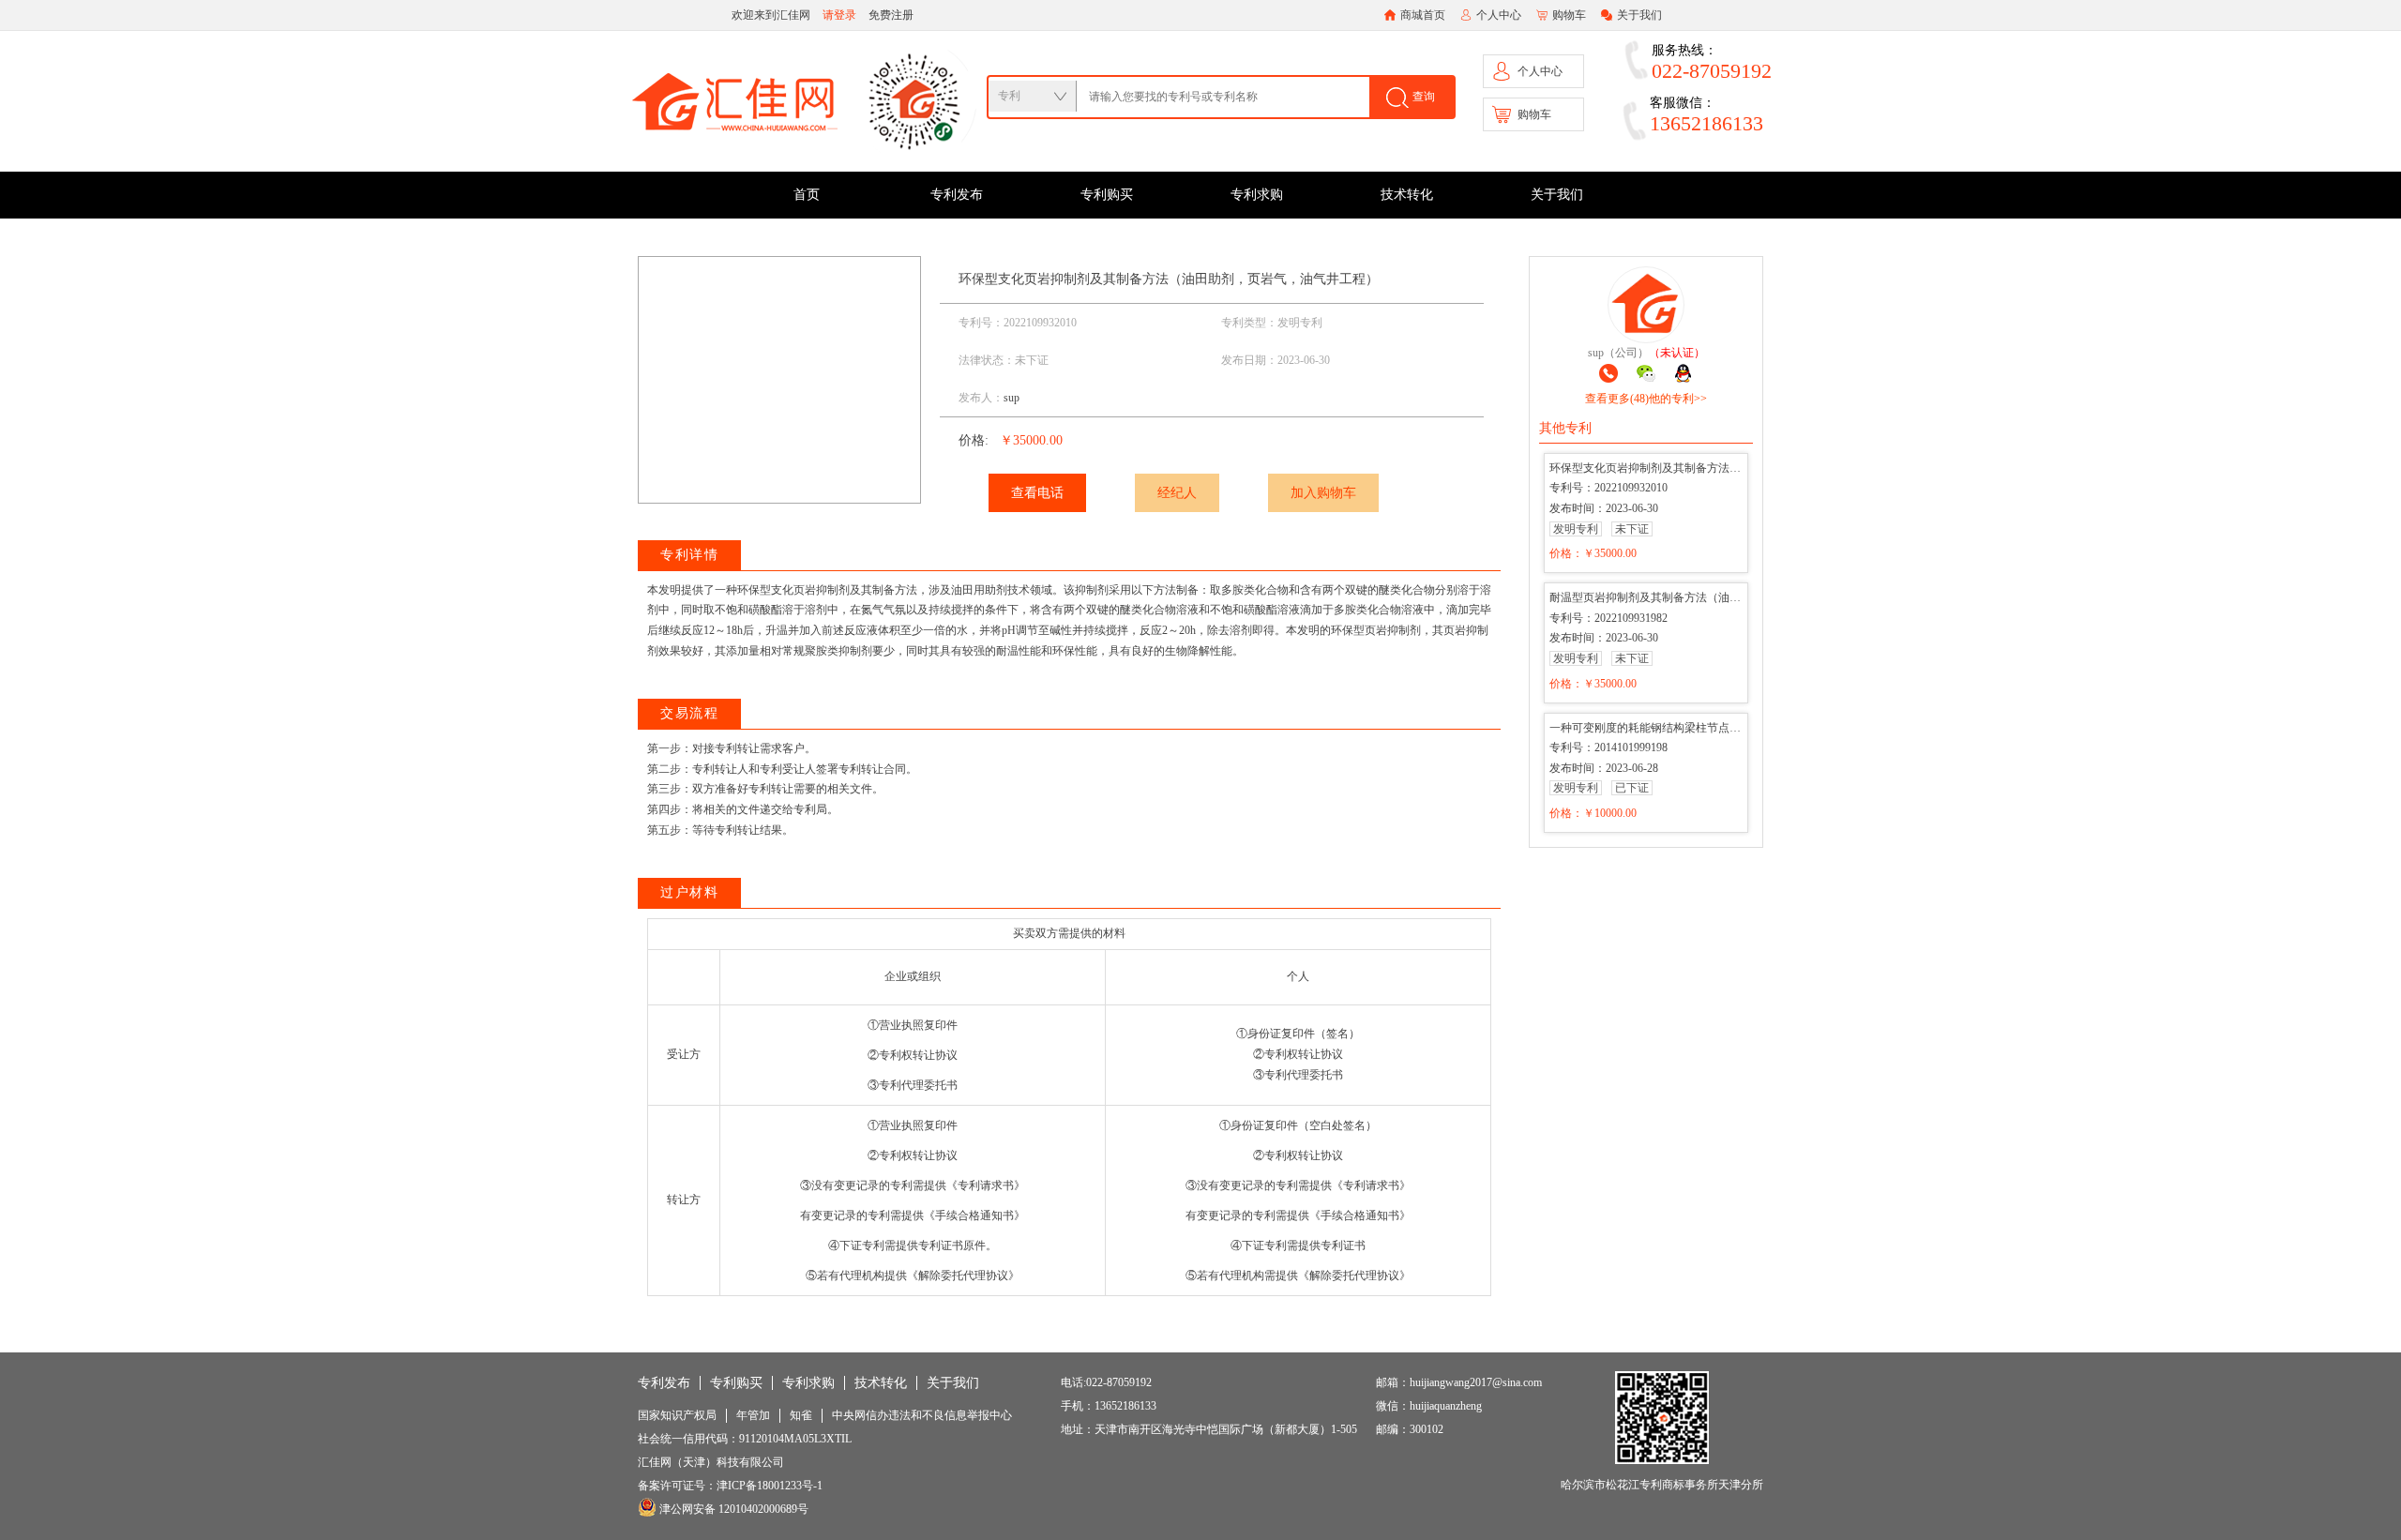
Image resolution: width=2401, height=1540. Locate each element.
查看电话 (1037, 493)
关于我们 (1639, 15)
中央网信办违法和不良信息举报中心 (922, 1415)
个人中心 (1499, 15)
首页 (807, 195)
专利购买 (1107, 195)
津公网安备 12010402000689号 (732, 1509)
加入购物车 (1323, 493)
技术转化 (1407, 195)
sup (1012, 398)
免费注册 (891, 15)
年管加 (753, 1415)
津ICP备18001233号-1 (770, 1486)
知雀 (801, 1415)
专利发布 (957, 195)
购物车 (1569, 15)
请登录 (839, 15)
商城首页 (1423, 15)
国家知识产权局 (677, 1415)
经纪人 (1177, 493)
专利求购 (1257, 195)
